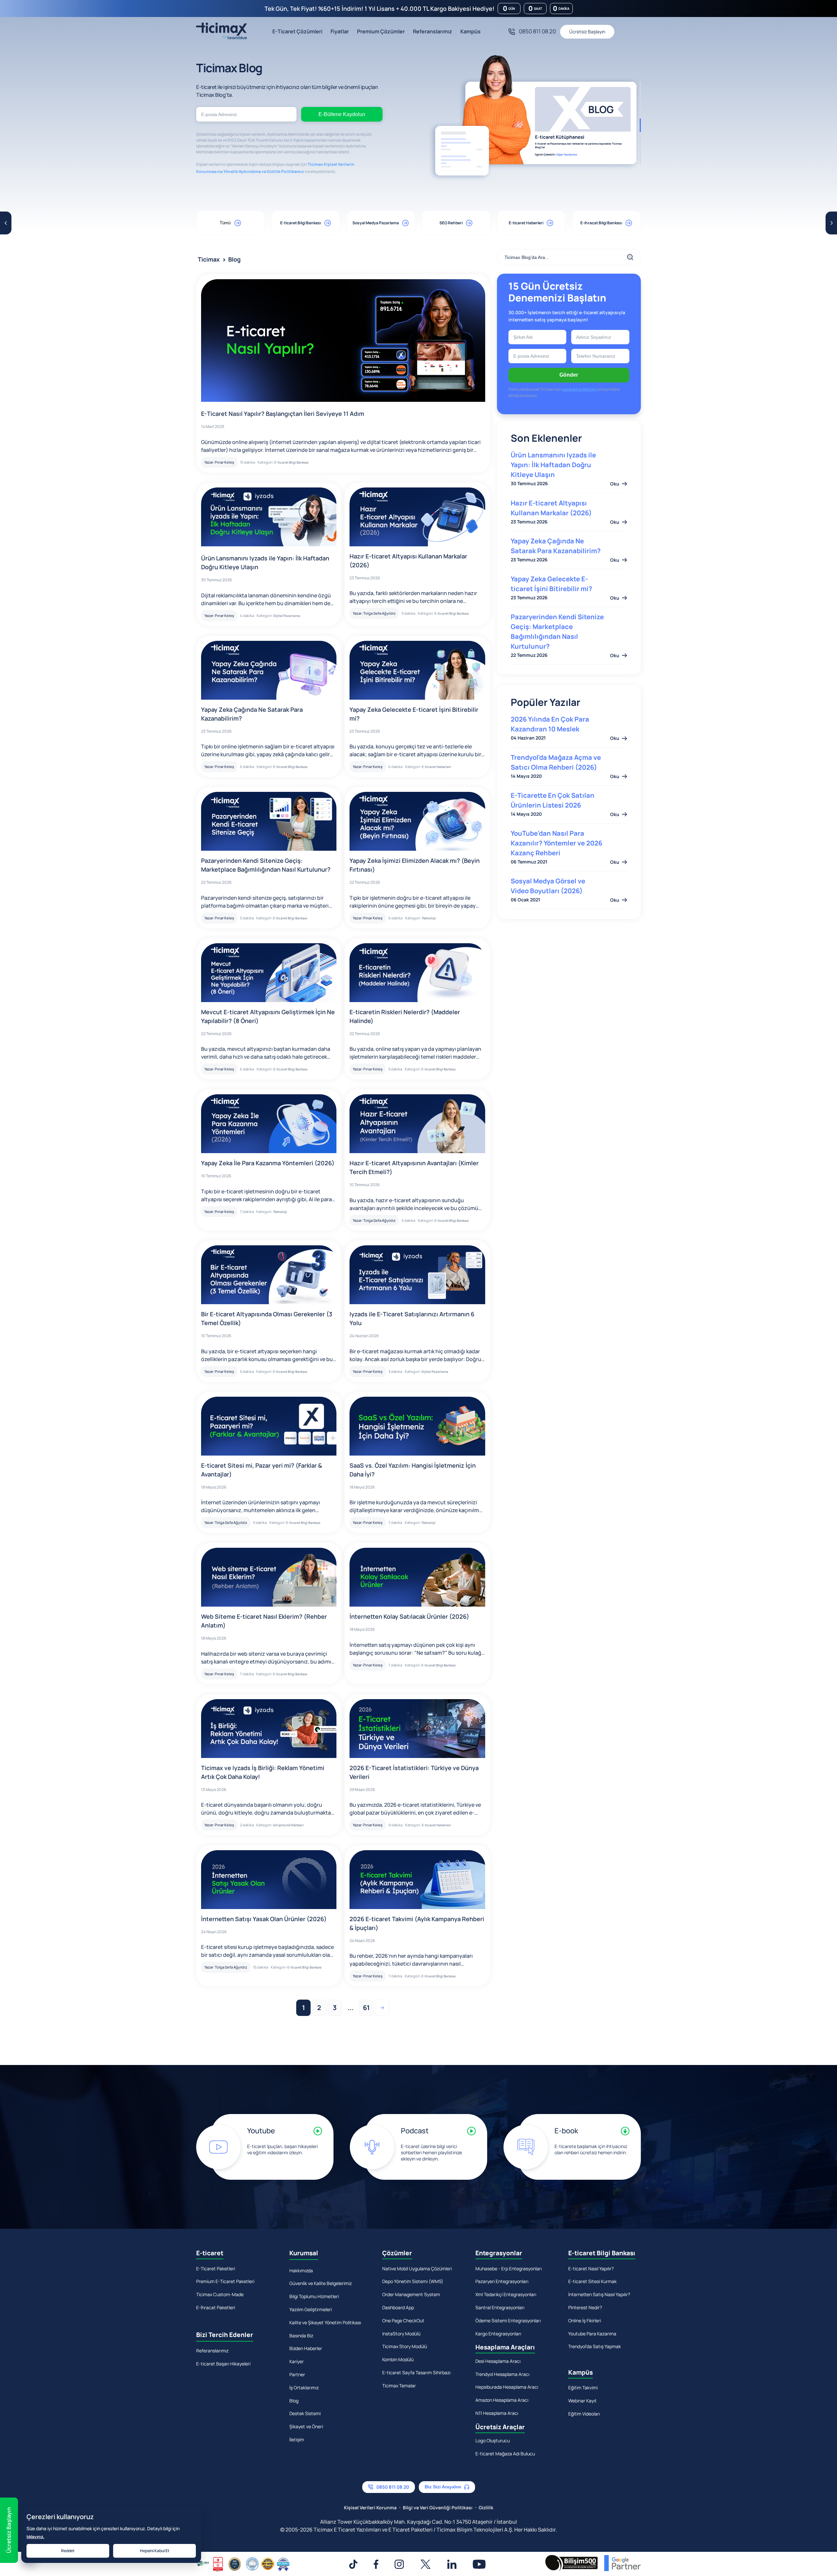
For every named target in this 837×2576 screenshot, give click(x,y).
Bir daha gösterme (423, 1388)
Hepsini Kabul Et (155, 2551)
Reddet (68, 2551)
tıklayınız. (35, 2537)
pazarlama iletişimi (418, 1367)
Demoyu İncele (419, 1351)
